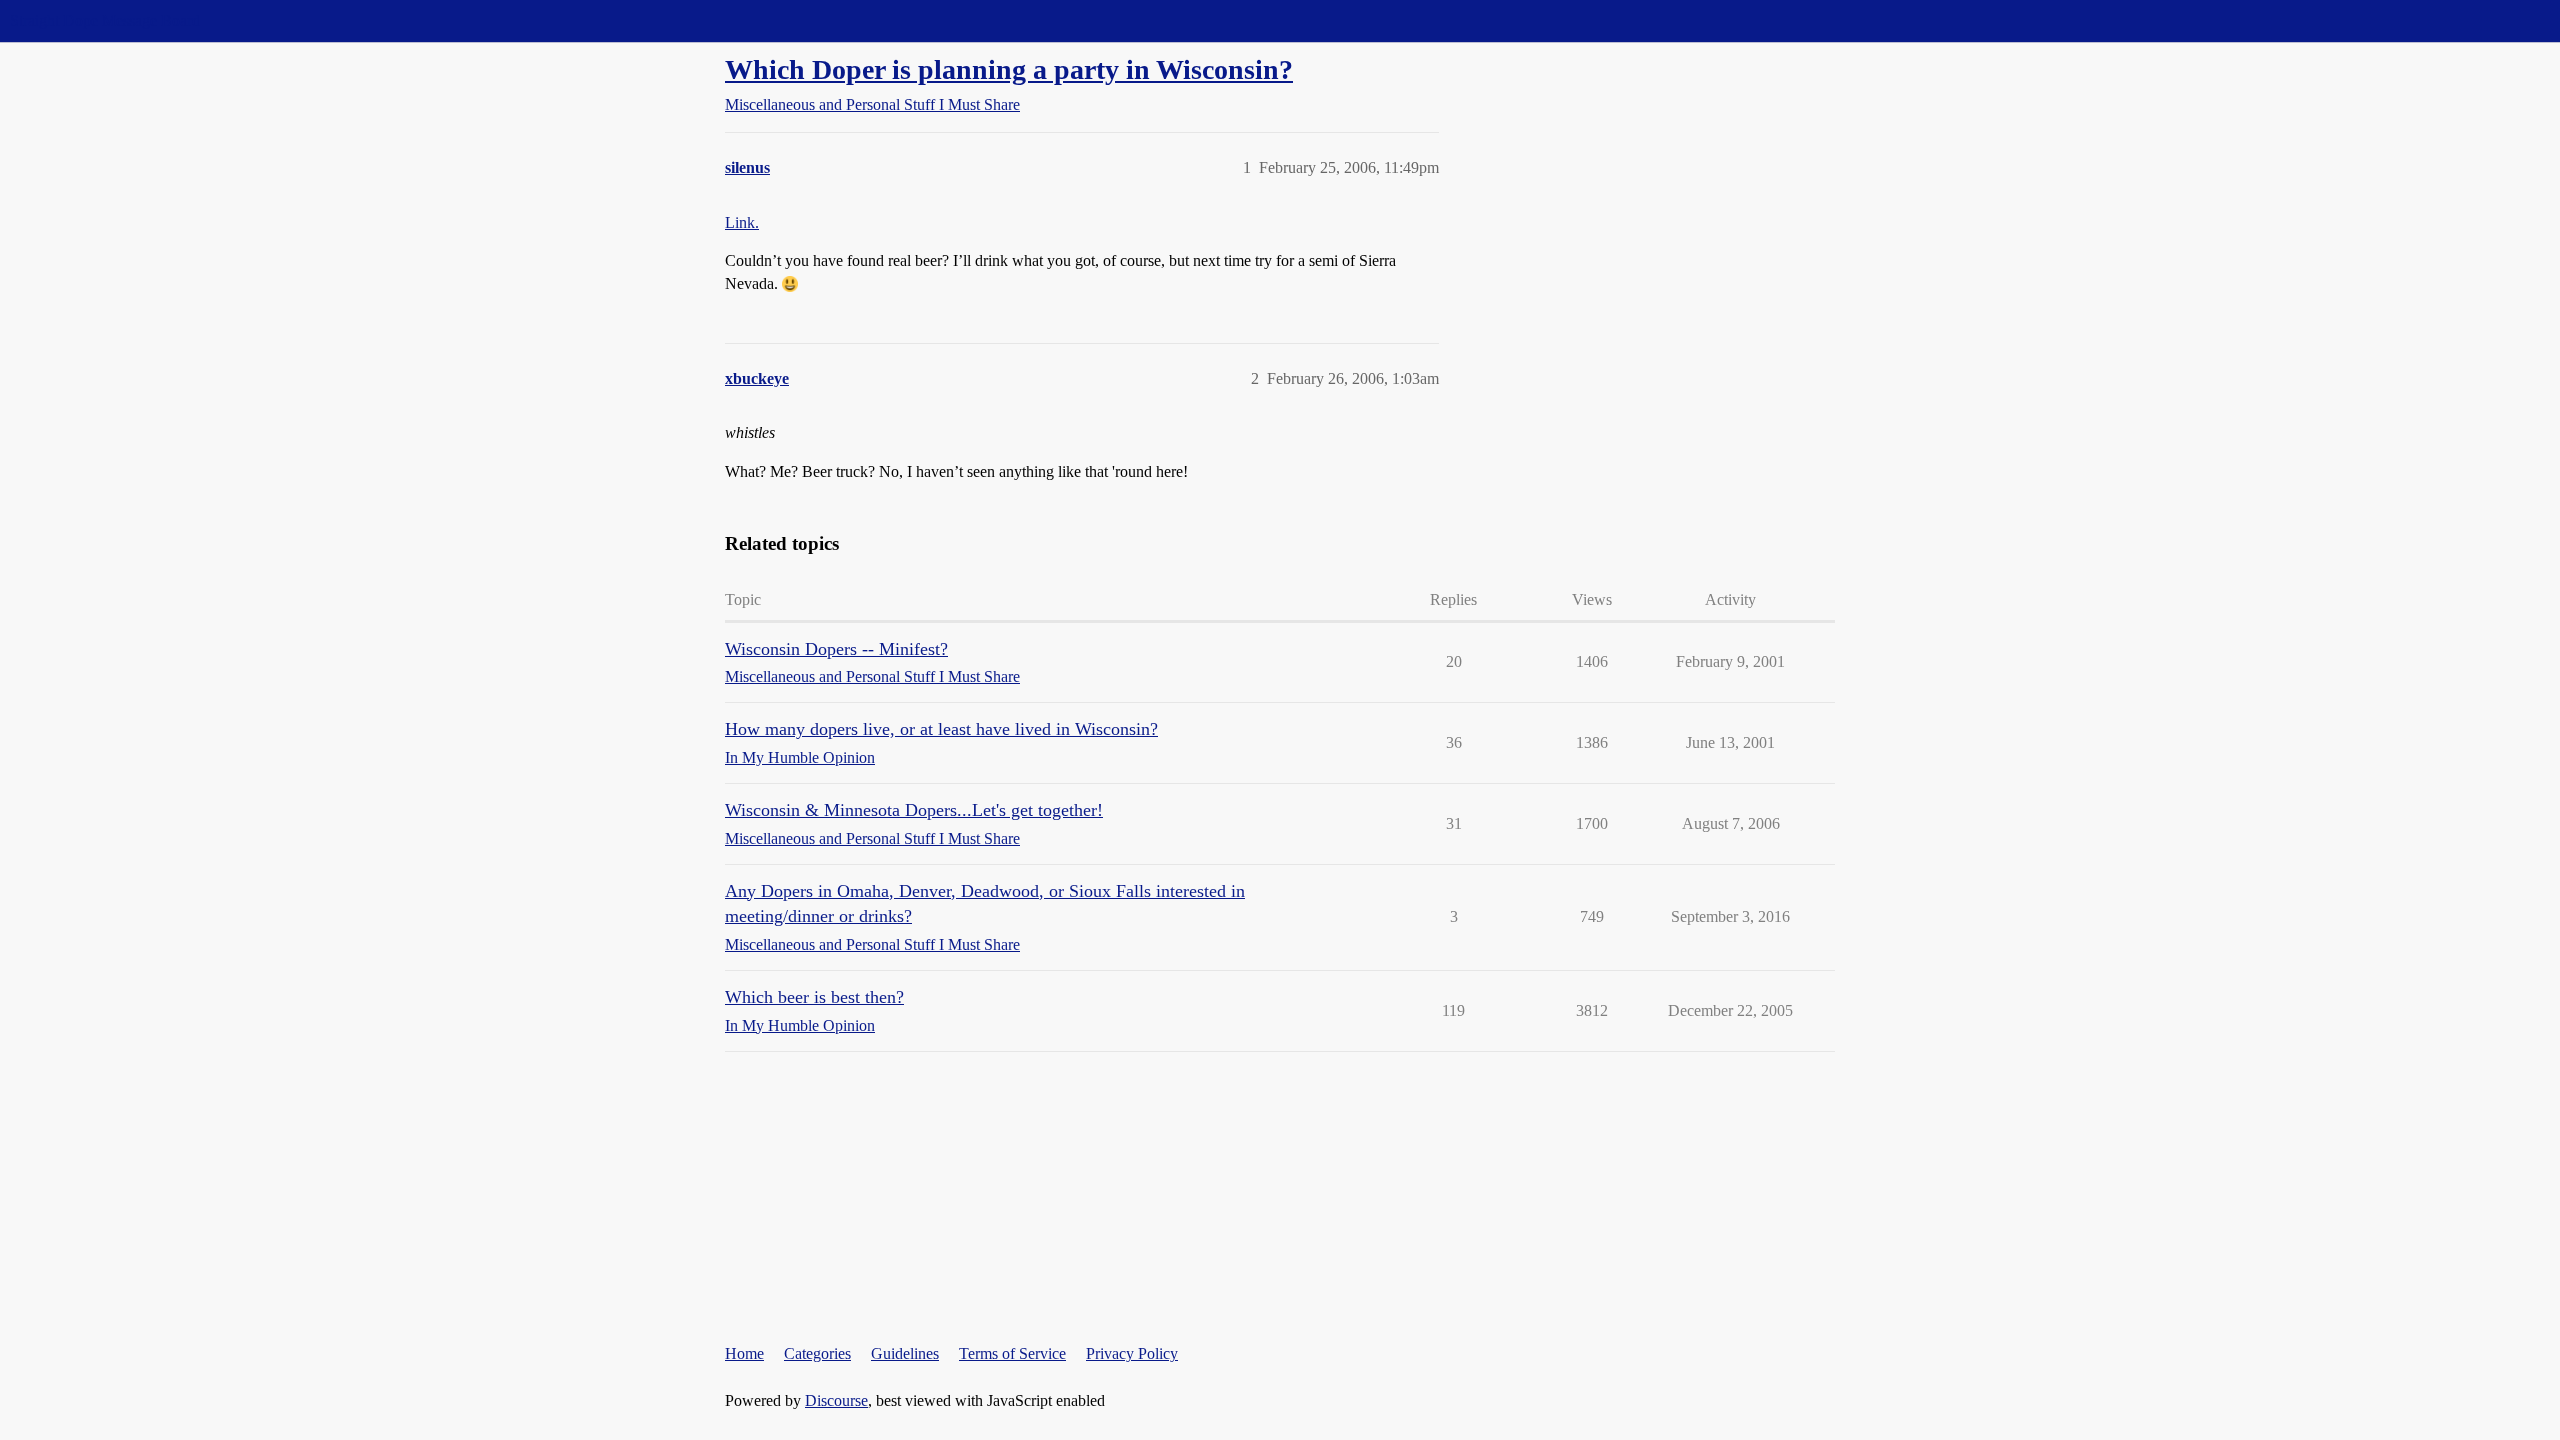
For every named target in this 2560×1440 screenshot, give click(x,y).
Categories (817, 1353)
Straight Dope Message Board (105, 20)
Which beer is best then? (814, 997)
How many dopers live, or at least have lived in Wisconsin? (941, 729)
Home (744, 1353)
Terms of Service (1012, 1353)
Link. (742, 222)
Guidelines (905, 1353)
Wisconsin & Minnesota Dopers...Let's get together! (914, 810)
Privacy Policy (1132, 1353)
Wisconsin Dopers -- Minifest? (836, 649)
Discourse (836, 1400)
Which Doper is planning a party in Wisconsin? (1009, 69)
